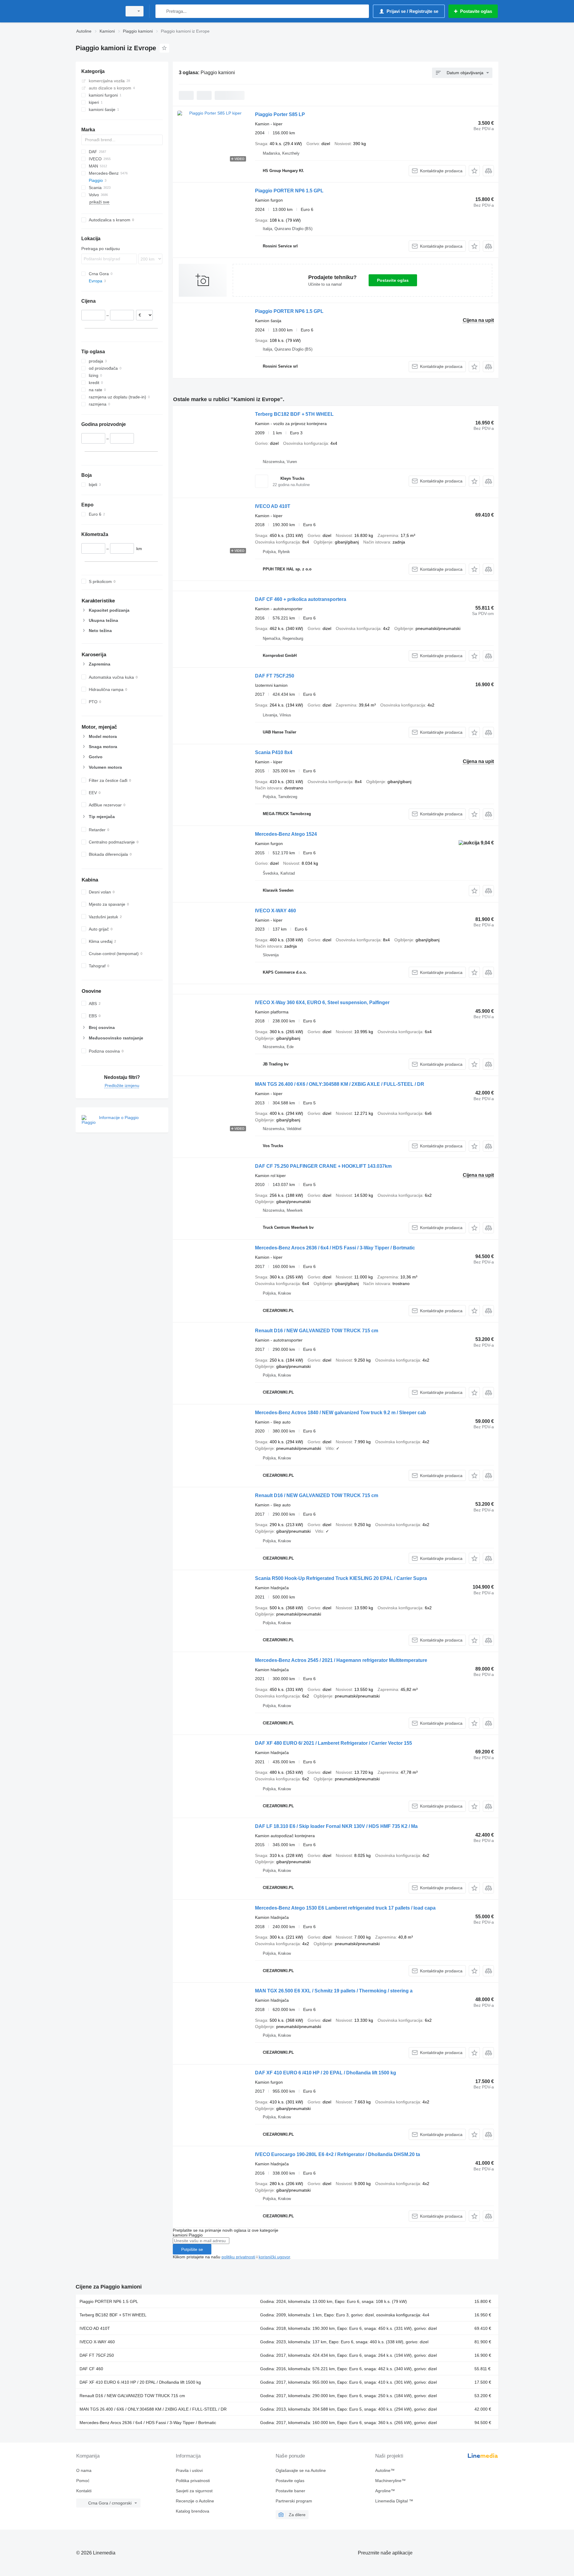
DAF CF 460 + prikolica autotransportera (301, 599)
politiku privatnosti (238, 2257)
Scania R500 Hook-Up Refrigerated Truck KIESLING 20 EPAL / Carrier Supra (341, 1578)
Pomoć (83, 2481)
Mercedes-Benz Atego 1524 (286, 834)
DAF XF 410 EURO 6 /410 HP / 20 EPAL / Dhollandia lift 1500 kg (326, 2073)
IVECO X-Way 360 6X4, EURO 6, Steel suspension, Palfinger (322, 1002)
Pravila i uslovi (189, 2470)
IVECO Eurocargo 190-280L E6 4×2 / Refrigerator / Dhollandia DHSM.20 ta (338, 2154)
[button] (474, 171)
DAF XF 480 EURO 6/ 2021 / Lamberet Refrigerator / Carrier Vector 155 (333, 1743)
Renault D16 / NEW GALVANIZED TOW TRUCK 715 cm (317, 1331)
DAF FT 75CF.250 (275, 676)
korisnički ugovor (274, 2257)
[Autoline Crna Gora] (97, 11)
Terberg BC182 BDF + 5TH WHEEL (294, 414)
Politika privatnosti (193, 2481)
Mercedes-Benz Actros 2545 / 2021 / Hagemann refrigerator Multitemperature (341, 1660)
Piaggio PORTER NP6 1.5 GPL (289, 191)
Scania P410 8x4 (274, 752)
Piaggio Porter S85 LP (280, 114)
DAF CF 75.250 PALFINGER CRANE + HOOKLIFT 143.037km (323, 1166)
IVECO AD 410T (273, 506)
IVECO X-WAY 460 (275, 911)
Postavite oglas (393, 280)
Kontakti (84, 2491)
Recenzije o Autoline (195, 2501)
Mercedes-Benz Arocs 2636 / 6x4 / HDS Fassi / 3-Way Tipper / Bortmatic (335, 1248)
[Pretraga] (161, 11)
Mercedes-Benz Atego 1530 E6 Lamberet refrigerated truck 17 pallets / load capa (345, 1908)
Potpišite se (192, 2249)
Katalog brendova (193, 2511)
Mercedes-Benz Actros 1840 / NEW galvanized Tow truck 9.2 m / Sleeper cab (341, 1413)
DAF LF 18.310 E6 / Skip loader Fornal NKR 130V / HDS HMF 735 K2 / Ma (336, 1826)
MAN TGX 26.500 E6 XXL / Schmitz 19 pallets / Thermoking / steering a (334, 1991)
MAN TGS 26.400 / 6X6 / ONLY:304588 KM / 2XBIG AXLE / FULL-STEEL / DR (340, 1084)
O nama (84, 2470)
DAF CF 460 (91, 2369)
